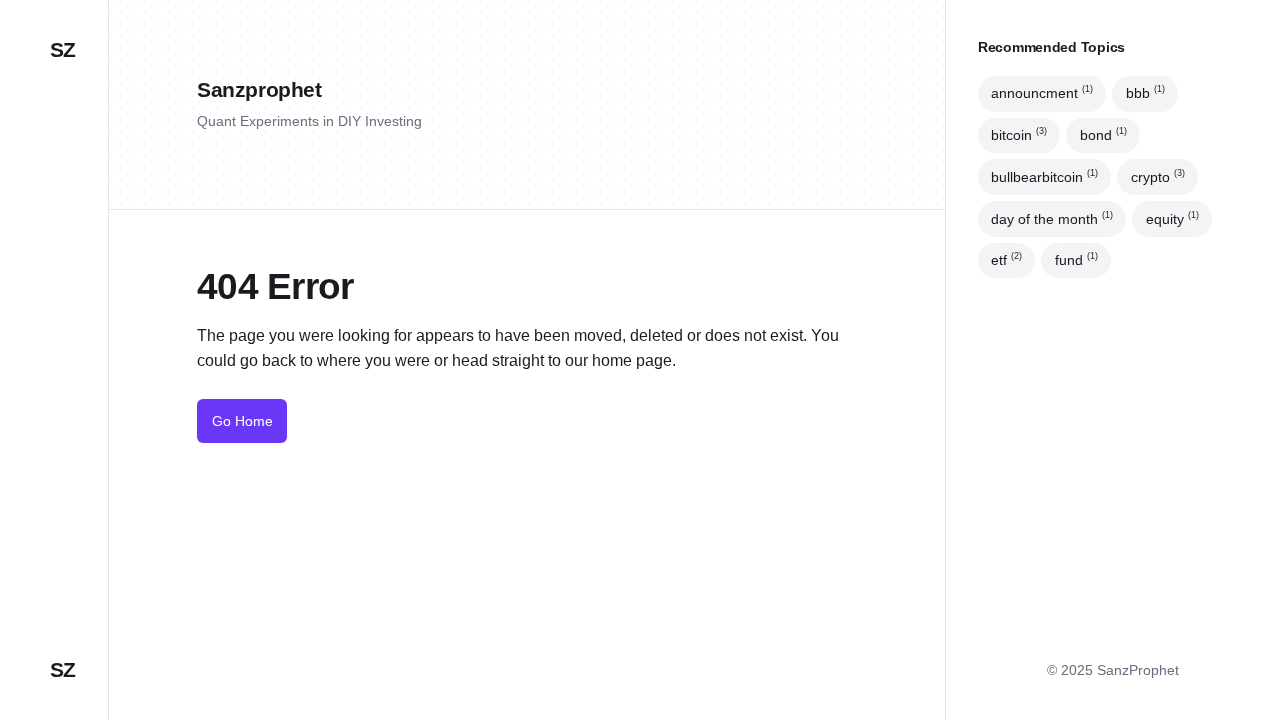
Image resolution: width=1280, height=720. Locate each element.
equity (1172, 218)
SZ (63, 49)
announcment (1042, 93)
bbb (1145, 93)
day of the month (1052, 218)
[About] (54, 332)
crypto (1158, 176)
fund (1076, 260)
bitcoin (1019, 134)
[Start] (54, 388)
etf (1006, 260)
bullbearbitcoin (1044, 176)
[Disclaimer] (54, 445)
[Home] (54, 275)
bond (1103, 134)
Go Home (242, 421)
